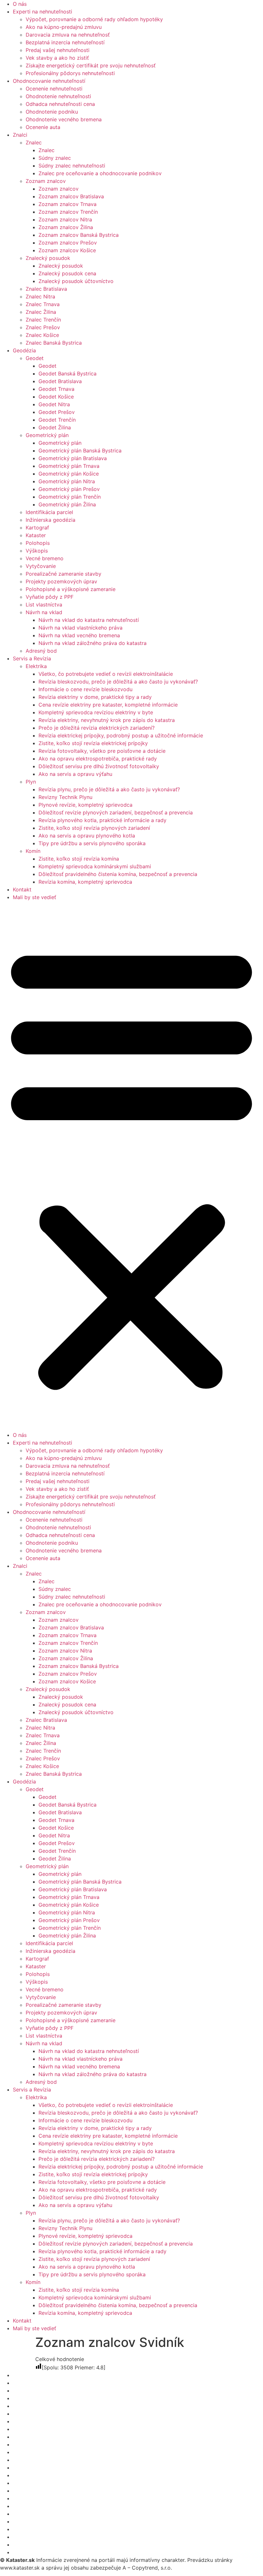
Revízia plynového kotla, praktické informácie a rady (102, 820)
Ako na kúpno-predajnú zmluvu (64, 27)
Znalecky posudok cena (42, 2391)
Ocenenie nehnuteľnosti (54, 89)
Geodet (35, 358)
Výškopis (37, 551)
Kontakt (22, 889)
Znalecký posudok (48, 258)
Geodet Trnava (56, 389)
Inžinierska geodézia (51, 520)
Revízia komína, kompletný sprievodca (85, 882)
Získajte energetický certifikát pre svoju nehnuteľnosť (91, 65)
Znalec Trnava (43, 304)
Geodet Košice (56, 397)
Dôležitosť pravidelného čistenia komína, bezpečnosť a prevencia (118, 874)
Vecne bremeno (32, 2475)
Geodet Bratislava (60, 381)
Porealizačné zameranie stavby (64, 574)
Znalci (20, 135)
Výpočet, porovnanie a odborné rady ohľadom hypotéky (94, 19)
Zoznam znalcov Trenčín (68, 212)
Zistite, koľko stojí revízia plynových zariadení (94, 828)
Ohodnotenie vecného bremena (64, 119)
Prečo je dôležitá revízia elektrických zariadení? (97, 728)
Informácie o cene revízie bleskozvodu (85, 689)
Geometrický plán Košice (69, 474)
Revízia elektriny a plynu (42, 2552)
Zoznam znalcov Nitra (65, 219)
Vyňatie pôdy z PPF (50, 597)
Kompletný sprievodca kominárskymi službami (95, 866)
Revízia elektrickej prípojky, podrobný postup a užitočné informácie (121, 735)
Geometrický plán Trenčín (70, 497)
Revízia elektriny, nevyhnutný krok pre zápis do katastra (107, 720)
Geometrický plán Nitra (67, 481)
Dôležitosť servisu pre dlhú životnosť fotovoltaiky (99, 766)
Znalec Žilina (41, 312)
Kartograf (37, 528)
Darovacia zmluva (35, 2529)
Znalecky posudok (35, 2383)
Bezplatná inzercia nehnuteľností (65, 42)
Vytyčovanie (41, 566)
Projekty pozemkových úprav (61, 581)
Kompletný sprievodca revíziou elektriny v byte (96, 712)
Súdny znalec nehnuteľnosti (72, 166)
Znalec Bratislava (46, 289)
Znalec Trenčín (43, 320)
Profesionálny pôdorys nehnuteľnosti (70, 73)
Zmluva (22, 2521)
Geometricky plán (34, 2483)
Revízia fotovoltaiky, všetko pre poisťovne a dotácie (102, 751)
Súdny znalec (55, 158)
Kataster (36, 535)
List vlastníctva (44, 605)
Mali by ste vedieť (34, 897)
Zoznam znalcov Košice (67, 250)
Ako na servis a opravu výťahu (75, 774)
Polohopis (38, 543)
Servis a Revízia (32, 658)
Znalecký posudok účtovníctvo (76, 281)
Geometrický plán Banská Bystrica (80, 451)
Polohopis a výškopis (39, 2491)
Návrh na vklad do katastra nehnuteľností (89, 620)
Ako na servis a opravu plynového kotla (87, 836)
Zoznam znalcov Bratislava (71, 196)
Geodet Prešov (57, 412)
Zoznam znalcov (46, 181)
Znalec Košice (42, 335)
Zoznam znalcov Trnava (68, 204)
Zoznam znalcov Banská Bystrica (79, 235)
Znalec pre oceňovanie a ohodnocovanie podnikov (100, 173)
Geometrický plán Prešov (69, 489)
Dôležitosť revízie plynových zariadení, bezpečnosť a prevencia (116, 812)
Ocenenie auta (43, 127)
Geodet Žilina (55, 427)
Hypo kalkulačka (33, 2514)
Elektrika (36, 666)
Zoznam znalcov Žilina (66, 227)
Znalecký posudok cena (67, 273)
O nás (20, 4)
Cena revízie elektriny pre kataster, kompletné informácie (108, 705)
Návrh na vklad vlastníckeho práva (81, 628)
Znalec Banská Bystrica (54, 343)
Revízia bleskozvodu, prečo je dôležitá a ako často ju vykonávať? (118, 682)
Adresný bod (41, 651)
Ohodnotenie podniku (52, 112)
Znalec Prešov (43, 327)
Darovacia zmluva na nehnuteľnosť (68, 35)
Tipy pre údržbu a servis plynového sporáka (92, 843)
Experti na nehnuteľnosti (42, 12)
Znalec (34, 142)
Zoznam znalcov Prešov (68, 243)
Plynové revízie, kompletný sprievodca (85, 805)
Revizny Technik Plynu (65, 797)
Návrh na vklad (44, 612)
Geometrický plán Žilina (67, 504)
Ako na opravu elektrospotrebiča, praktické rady (98, 759)
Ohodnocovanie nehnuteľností (49, 81)
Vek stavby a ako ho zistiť (57, 58)
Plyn (31, 782)
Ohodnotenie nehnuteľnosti (58, 96)
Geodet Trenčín (57, 420)
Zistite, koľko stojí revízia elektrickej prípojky (93, 743)
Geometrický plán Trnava (69, 466)
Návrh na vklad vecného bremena (79, 635)
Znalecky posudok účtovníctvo (50, 2460)
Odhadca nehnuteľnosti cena (60, 104)
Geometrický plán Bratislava (73, 458)
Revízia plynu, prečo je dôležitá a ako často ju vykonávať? (109, 789)
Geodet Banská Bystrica (68, 374)
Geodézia (24, 350)
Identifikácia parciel (49, 512)
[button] (131, 1166)
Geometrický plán (47, 435)
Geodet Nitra (54, 404)
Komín (33, 851)
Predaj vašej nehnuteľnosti (58, 50)
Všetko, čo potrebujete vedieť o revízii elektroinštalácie (106, 674)
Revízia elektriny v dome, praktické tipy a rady (95, 697)
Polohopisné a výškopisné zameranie (71, 589)
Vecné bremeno (45, 558)
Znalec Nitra (40, 296)
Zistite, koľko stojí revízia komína (79, 859)
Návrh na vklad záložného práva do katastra (93, 643)
